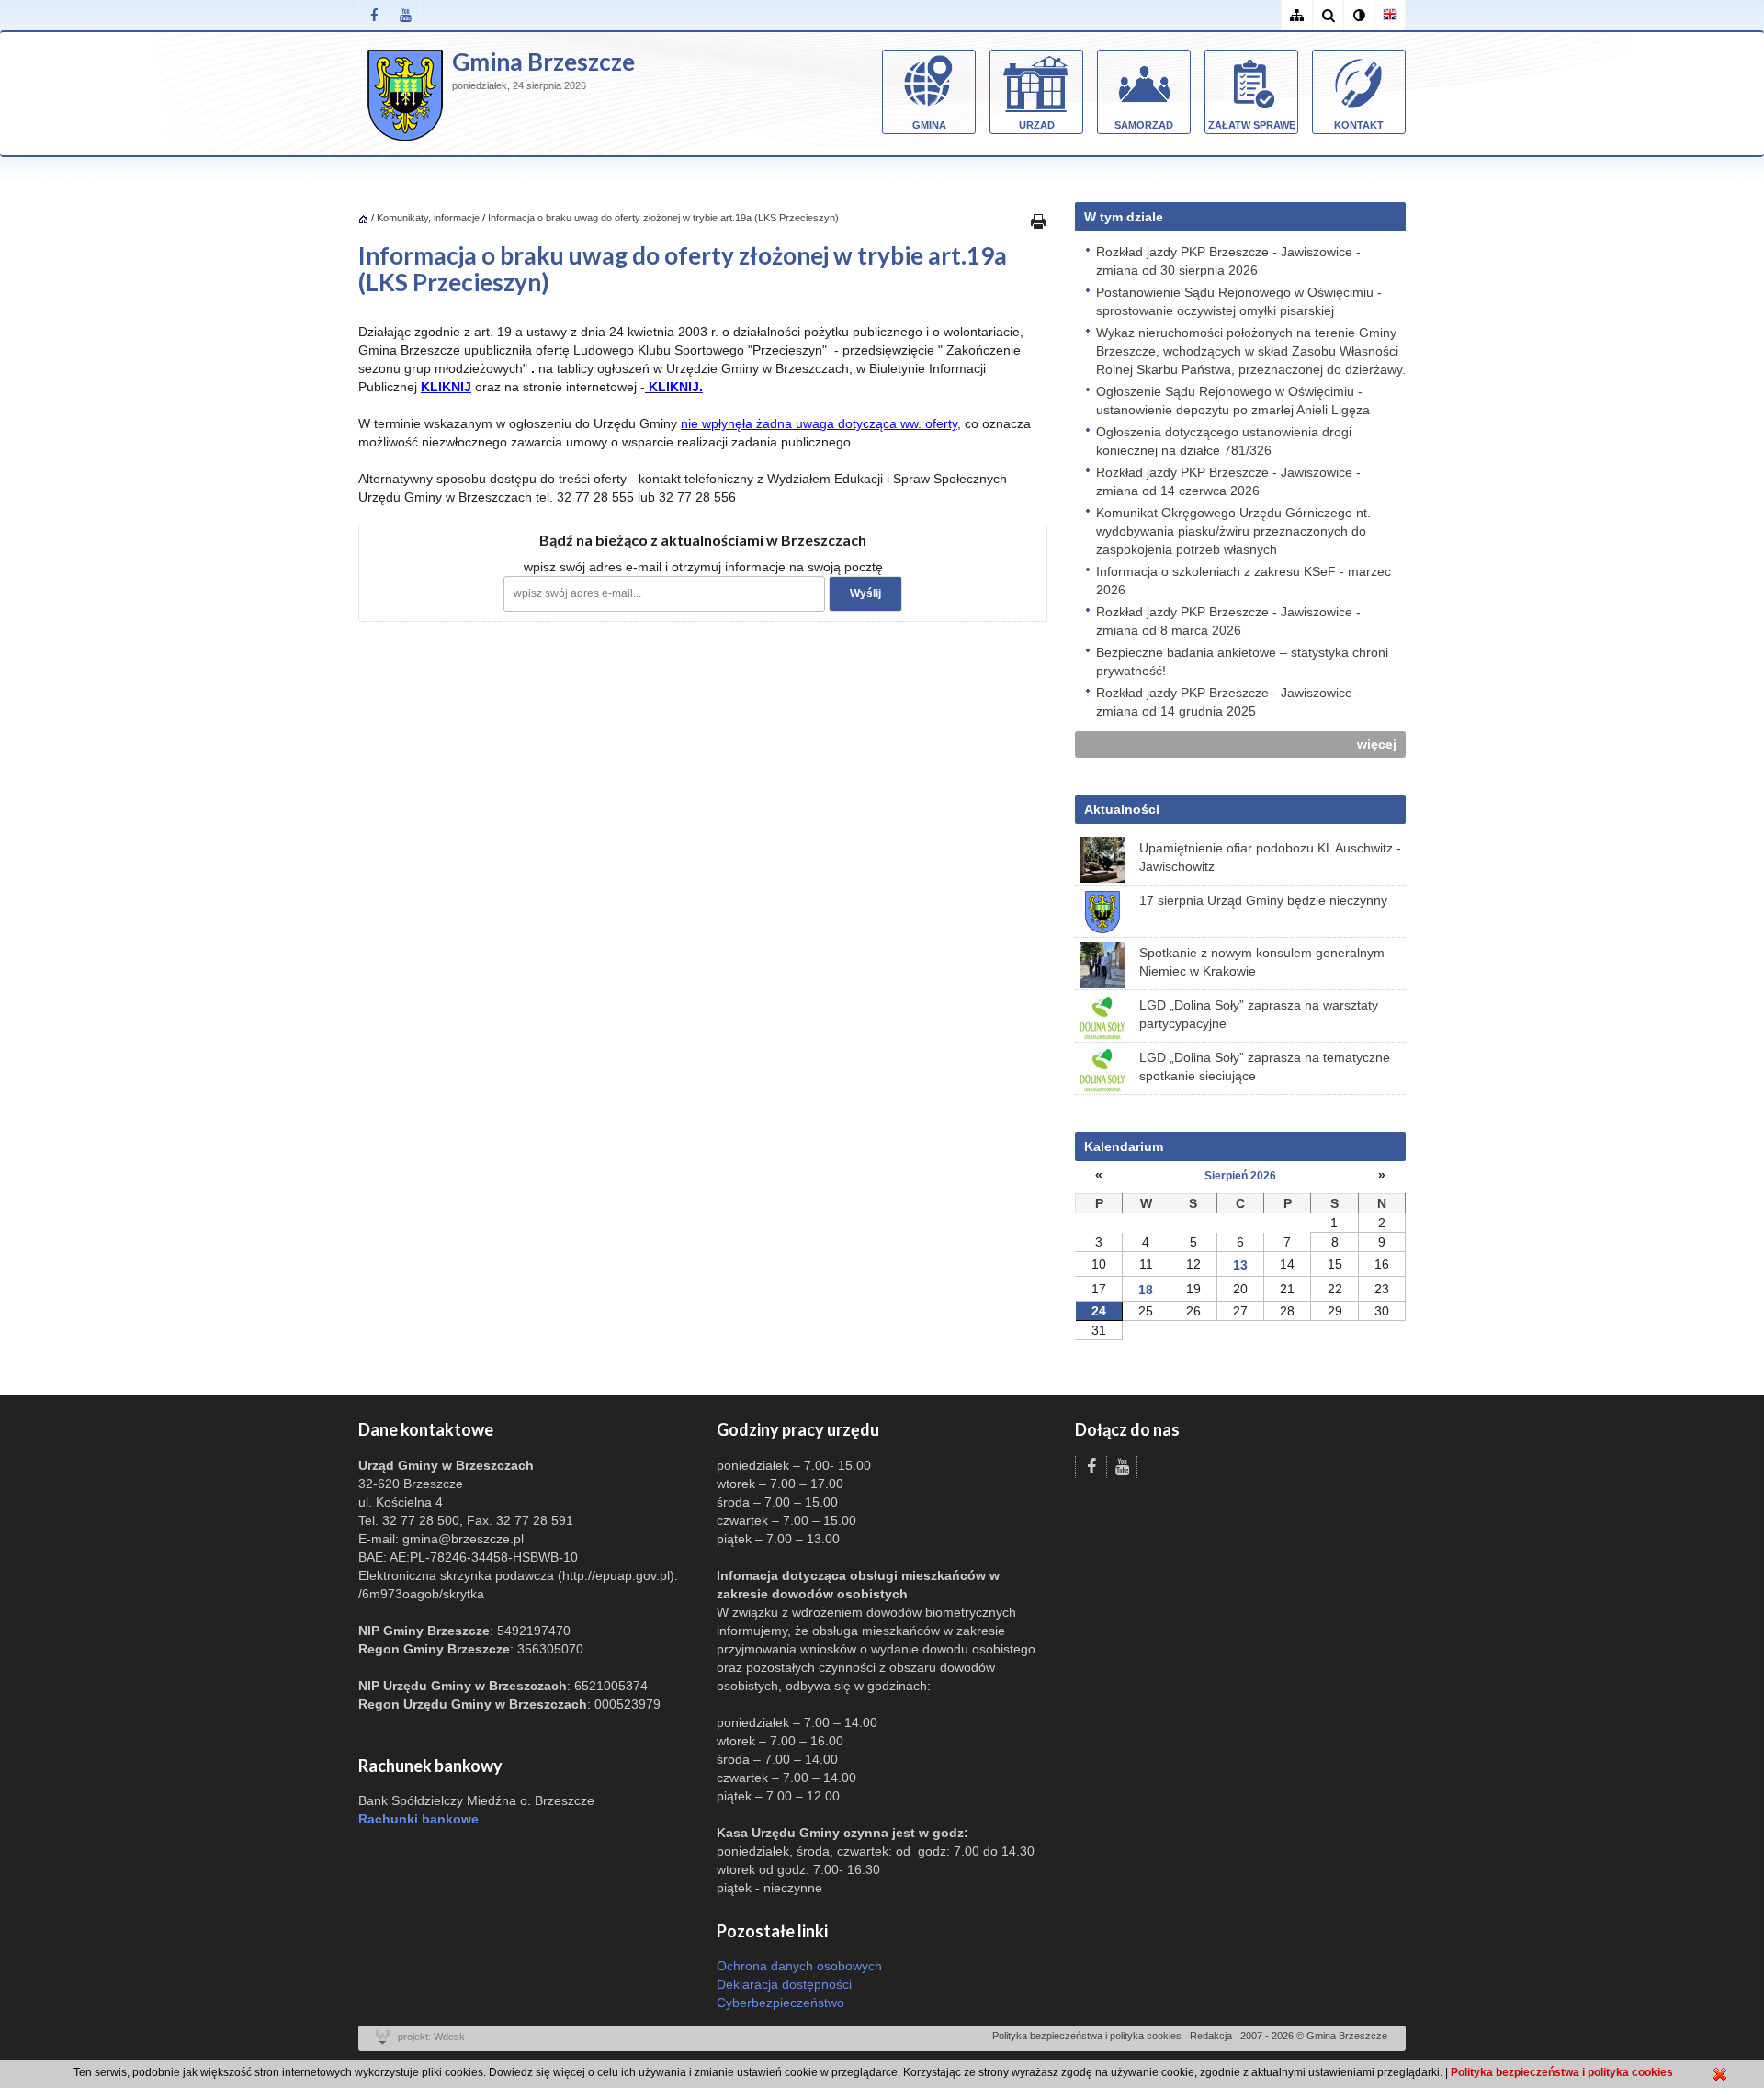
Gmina (929, 125)
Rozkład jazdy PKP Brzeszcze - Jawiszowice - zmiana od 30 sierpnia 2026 (1228, 261)
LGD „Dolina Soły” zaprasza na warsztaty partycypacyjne (1259, 1014)
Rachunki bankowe (418, 1819)
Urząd (1037, 125)
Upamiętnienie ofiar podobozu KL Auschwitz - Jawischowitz (1270, 857)
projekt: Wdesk (431, 2037)
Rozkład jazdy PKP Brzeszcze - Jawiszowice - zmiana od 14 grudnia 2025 (1228, 702)
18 (1146, 1290)
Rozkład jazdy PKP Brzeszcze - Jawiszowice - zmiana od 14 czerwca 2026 (1228, 481)
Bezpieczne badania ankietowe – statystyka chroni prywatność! (1242, 661)
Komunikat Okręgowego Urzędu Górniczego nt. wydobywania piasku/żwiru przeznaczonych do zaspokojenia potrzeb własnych (1233, 531)
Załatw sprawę (1252, 125)
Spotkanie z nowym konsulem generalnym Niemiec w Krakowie (1262, 962)
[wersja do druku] (1038, 220)
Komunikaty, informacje (428, 218)
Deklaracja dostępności (784, 1984)
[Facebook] (374, 15)
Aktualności (1122, 809)
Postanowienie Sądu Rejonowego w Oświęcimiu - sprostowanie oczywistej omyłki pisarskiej (1239, 301)
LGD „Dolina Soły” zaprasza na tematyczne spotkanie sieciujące (1265, 1067)
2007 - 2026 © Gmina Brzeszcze (1314, 2036)
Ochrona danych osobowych (799, 1966)
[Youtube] (405, 15)
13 (1240, 1265)
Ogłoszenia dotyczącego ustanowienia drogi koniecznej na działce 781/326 (1224, 441)
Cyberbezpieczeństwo (780, 2003)
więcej (1377, 744)
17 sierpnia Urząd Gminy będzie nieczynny (1263, 900)
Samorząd (1144, 125)
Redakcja (1211, 2036)
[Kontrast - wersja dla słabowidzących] (1359, 15)
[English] (1390, 15)
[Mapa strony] (1296, 15)
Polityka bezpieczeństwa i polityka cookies (1087, 2036)
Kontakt (1359, 125)
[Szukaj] (1328, 15)
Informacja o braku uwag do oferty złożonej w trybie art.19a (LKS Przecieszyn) (663, 218)
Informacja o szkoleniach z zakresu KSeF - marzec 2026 (1244, 581)
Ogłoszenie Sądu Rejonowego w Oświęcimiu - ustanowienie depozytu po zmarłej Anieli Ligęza (1233, 401)
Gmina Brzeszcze (543, 62)
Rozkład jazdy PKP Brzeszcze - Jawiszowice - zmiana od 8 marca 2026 (1228, 621)
